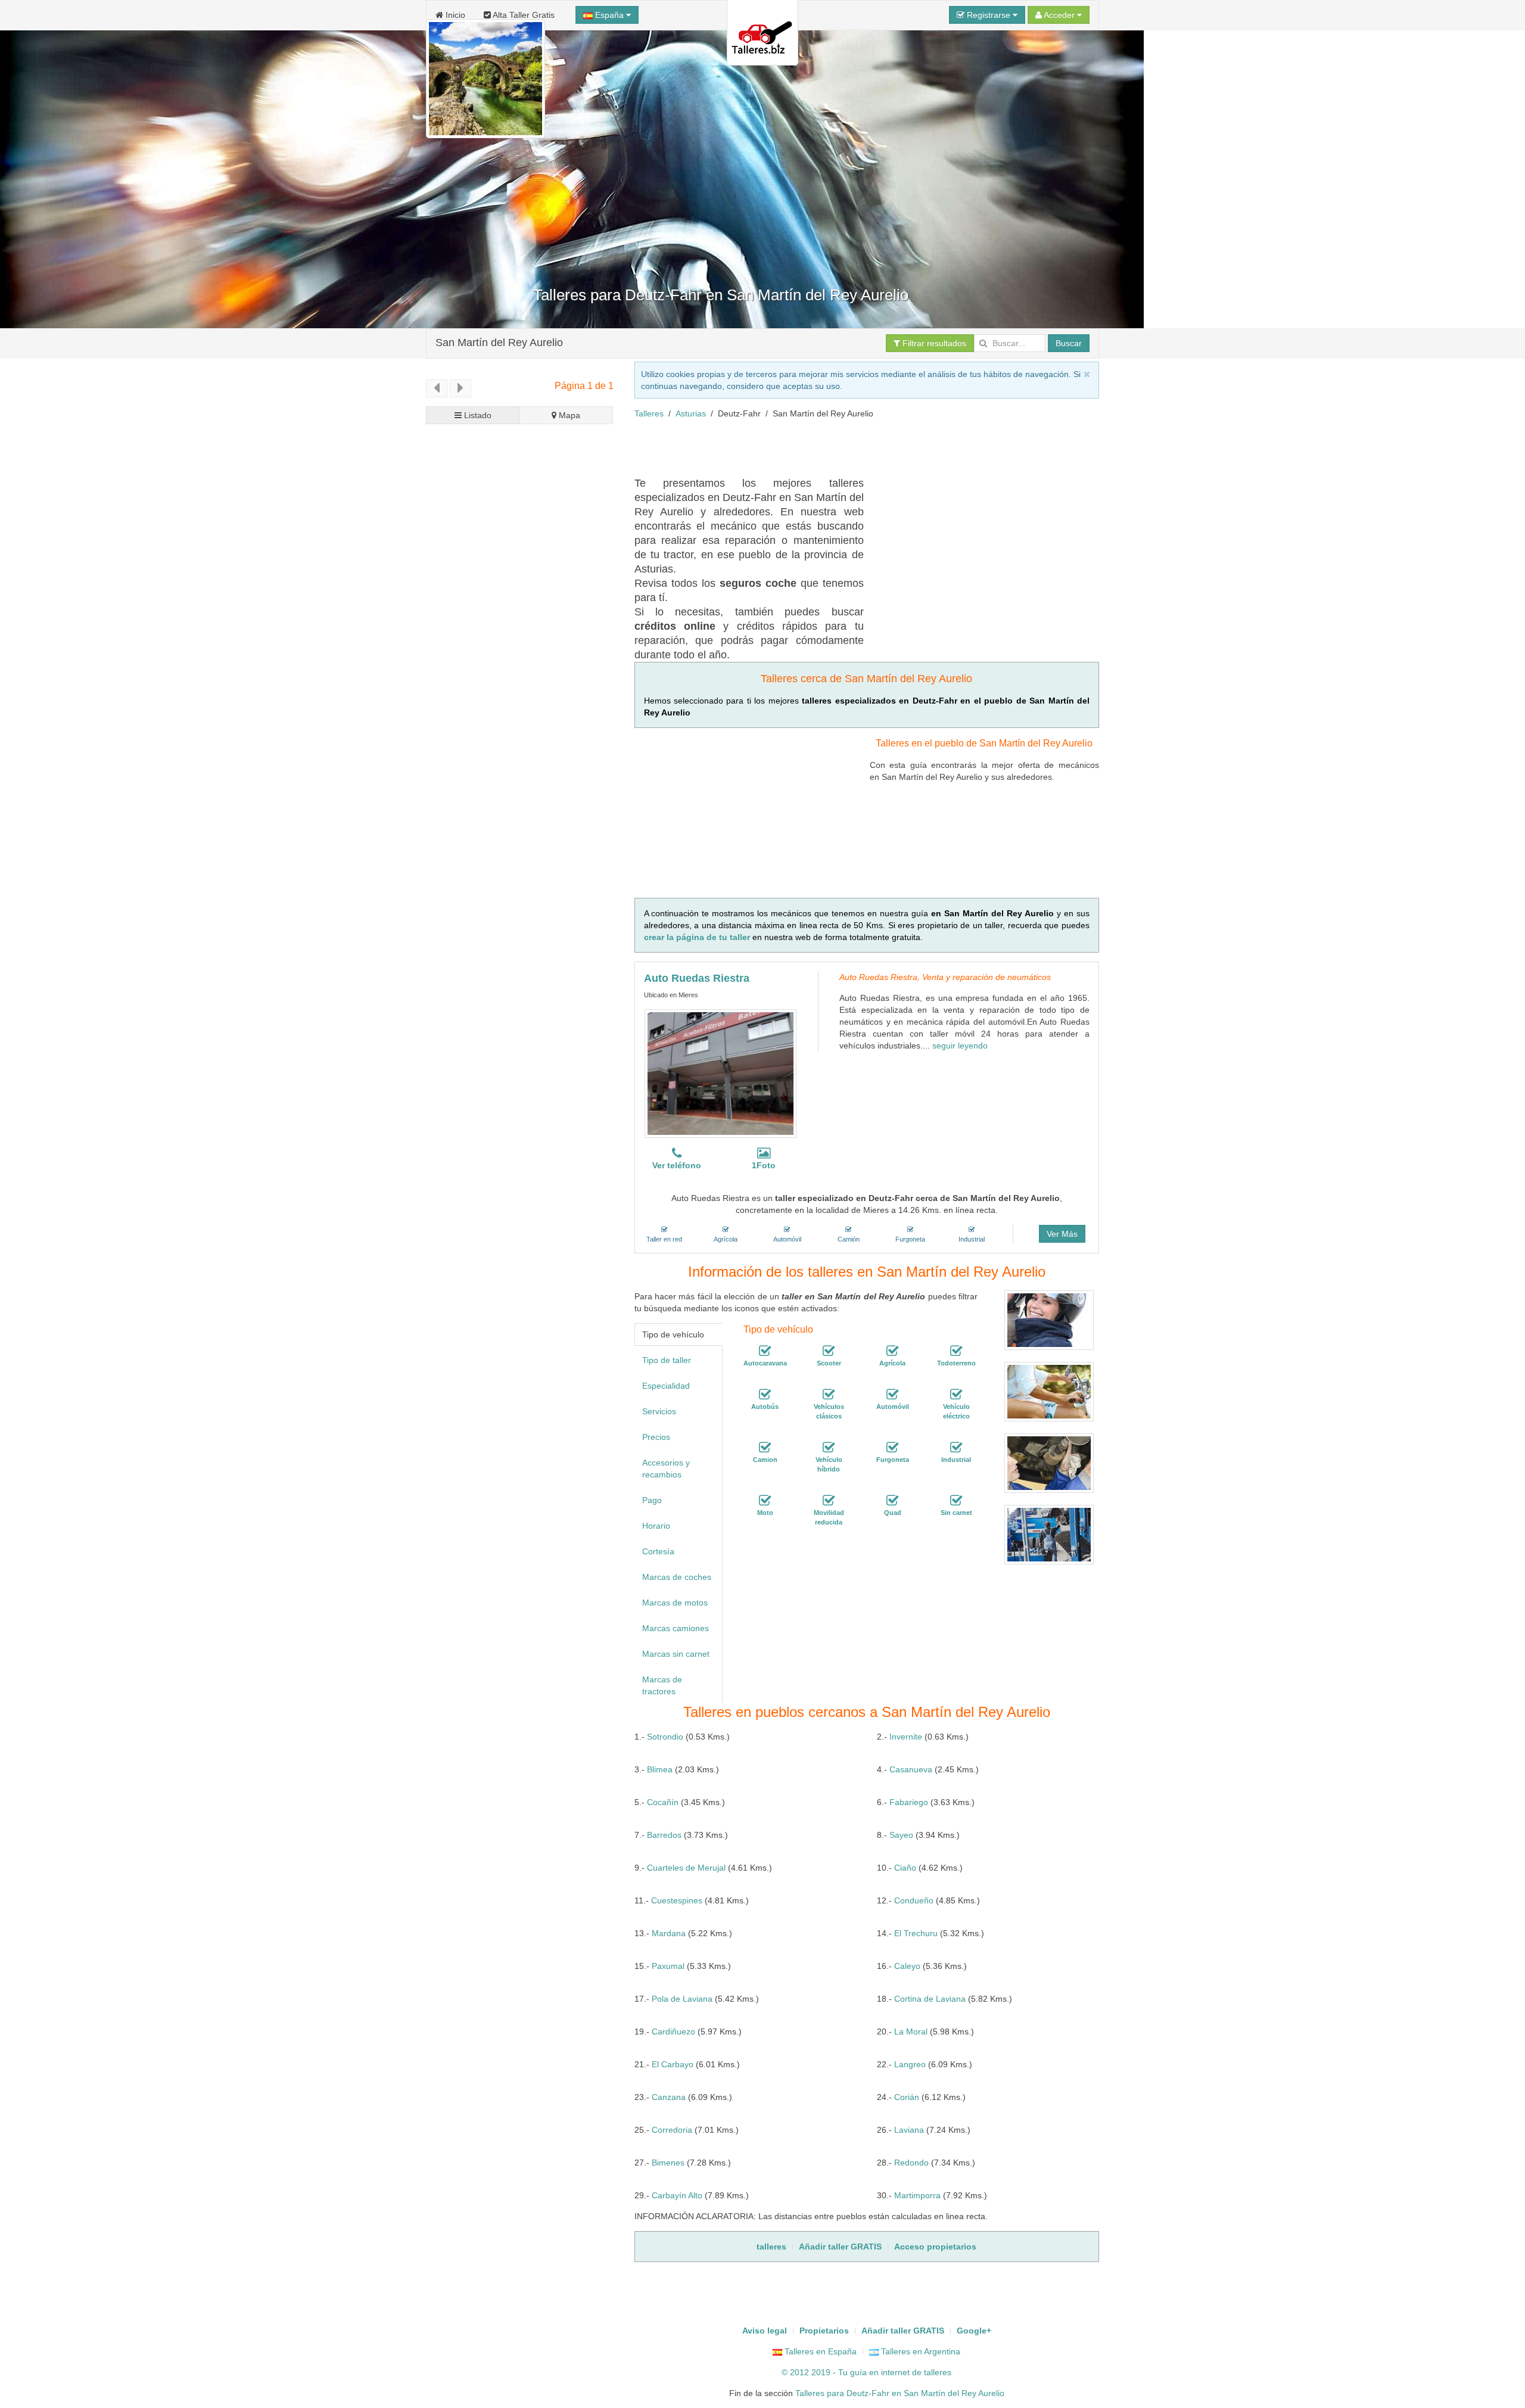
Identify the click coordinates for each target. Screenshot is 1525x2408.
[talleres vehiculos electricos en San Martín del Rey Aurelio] (956, 1395)
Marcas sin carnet (676, 1654)
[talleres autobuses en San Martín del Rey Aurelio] (765, 1395)
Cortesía (658, 1551)
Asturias (691, 413)
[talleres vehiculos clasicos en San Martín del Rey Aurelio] (829, 1395)
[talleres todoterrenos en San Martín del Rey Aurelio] (956, 1351)
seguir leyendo (960, 1046)
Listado (477, 415)
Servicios (659, 1411)
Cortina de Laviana (930, 1999)
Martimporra (917, 2195)
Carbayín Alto (677, 2195)
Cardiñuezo (673, 2031)
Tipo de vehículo (673, 1334)
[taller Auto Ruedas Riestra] (721, 1074)
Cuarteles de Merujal (686, 1868)
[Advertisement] (851, 446)
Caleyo (907, 1966)
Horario (656, 1526)
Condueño (914, 1900)
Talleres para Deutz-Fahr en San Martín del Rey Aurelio (900, 2393)
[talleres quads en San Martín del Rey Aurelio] (892, 1501)
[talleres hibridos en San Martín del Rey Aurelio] (829, 1448)
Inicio (454, 15)
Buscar (1069, 343)
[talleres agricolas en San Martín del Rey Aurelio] (892, 1351)
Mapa (568, 415)
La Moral (911, 2031)
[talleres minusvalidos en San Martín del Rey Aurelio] (829, 1501)
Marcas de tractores (662, 1685)
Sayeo (901, 1835)
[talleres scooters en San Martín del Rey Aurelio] (829, 1351)
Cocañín (663, 1802)
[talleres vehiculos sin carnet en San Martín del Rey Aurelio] (956, 1501)
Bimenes (668, 2163)
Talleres (649, 413)
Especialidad (666, 1386)
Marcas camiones (676, 1628)
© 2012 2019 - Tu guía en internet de (853, 2372)
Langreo (910, 2064)
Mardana (669, 1933)
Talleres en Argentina (919, 2351)
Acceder (1059, 15)
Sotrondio (665, 1737)
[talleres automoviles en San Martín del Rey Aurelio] (892, 1395)
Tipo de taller (667, 1360)
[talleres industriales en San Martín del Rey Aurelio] (956, 1448)
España (609, 15)
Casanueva (911, 1769)
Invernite (906, 1737)
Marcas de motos (675, 1603)
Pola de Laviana (682, 1999)
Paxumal (668, 1966)
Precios (656, 1437)
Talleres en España (819, 2351)
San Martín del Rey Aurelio (499, 343)
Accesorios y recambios (666, 1469)
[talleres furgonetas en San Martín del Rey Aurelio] (892, 1448)
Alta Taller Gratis (523, 15)
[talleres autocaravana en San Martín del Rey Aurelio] (765, 1351)
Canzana (669, 2097)
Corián (907, 2097)
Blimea (660, 1769)
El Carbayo (673, 2064)
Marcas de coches (677, 1577)
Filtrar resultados (933, 343)
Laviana (909, 2130)
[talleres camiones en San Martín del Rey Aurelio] (765, 1448)
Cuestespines (677, 1900)
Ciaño (905, 1868)
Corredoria (672, 2130)
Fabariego (909, 1802)
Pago (652, 1500)
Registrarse (989, 15)
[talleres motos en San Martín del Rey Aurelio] (765, 1501)
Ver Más (1062, 1234)
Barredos (664, 1835)
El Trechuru (916, 1933)
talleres (938, 2372)
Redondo (911, 2163)
